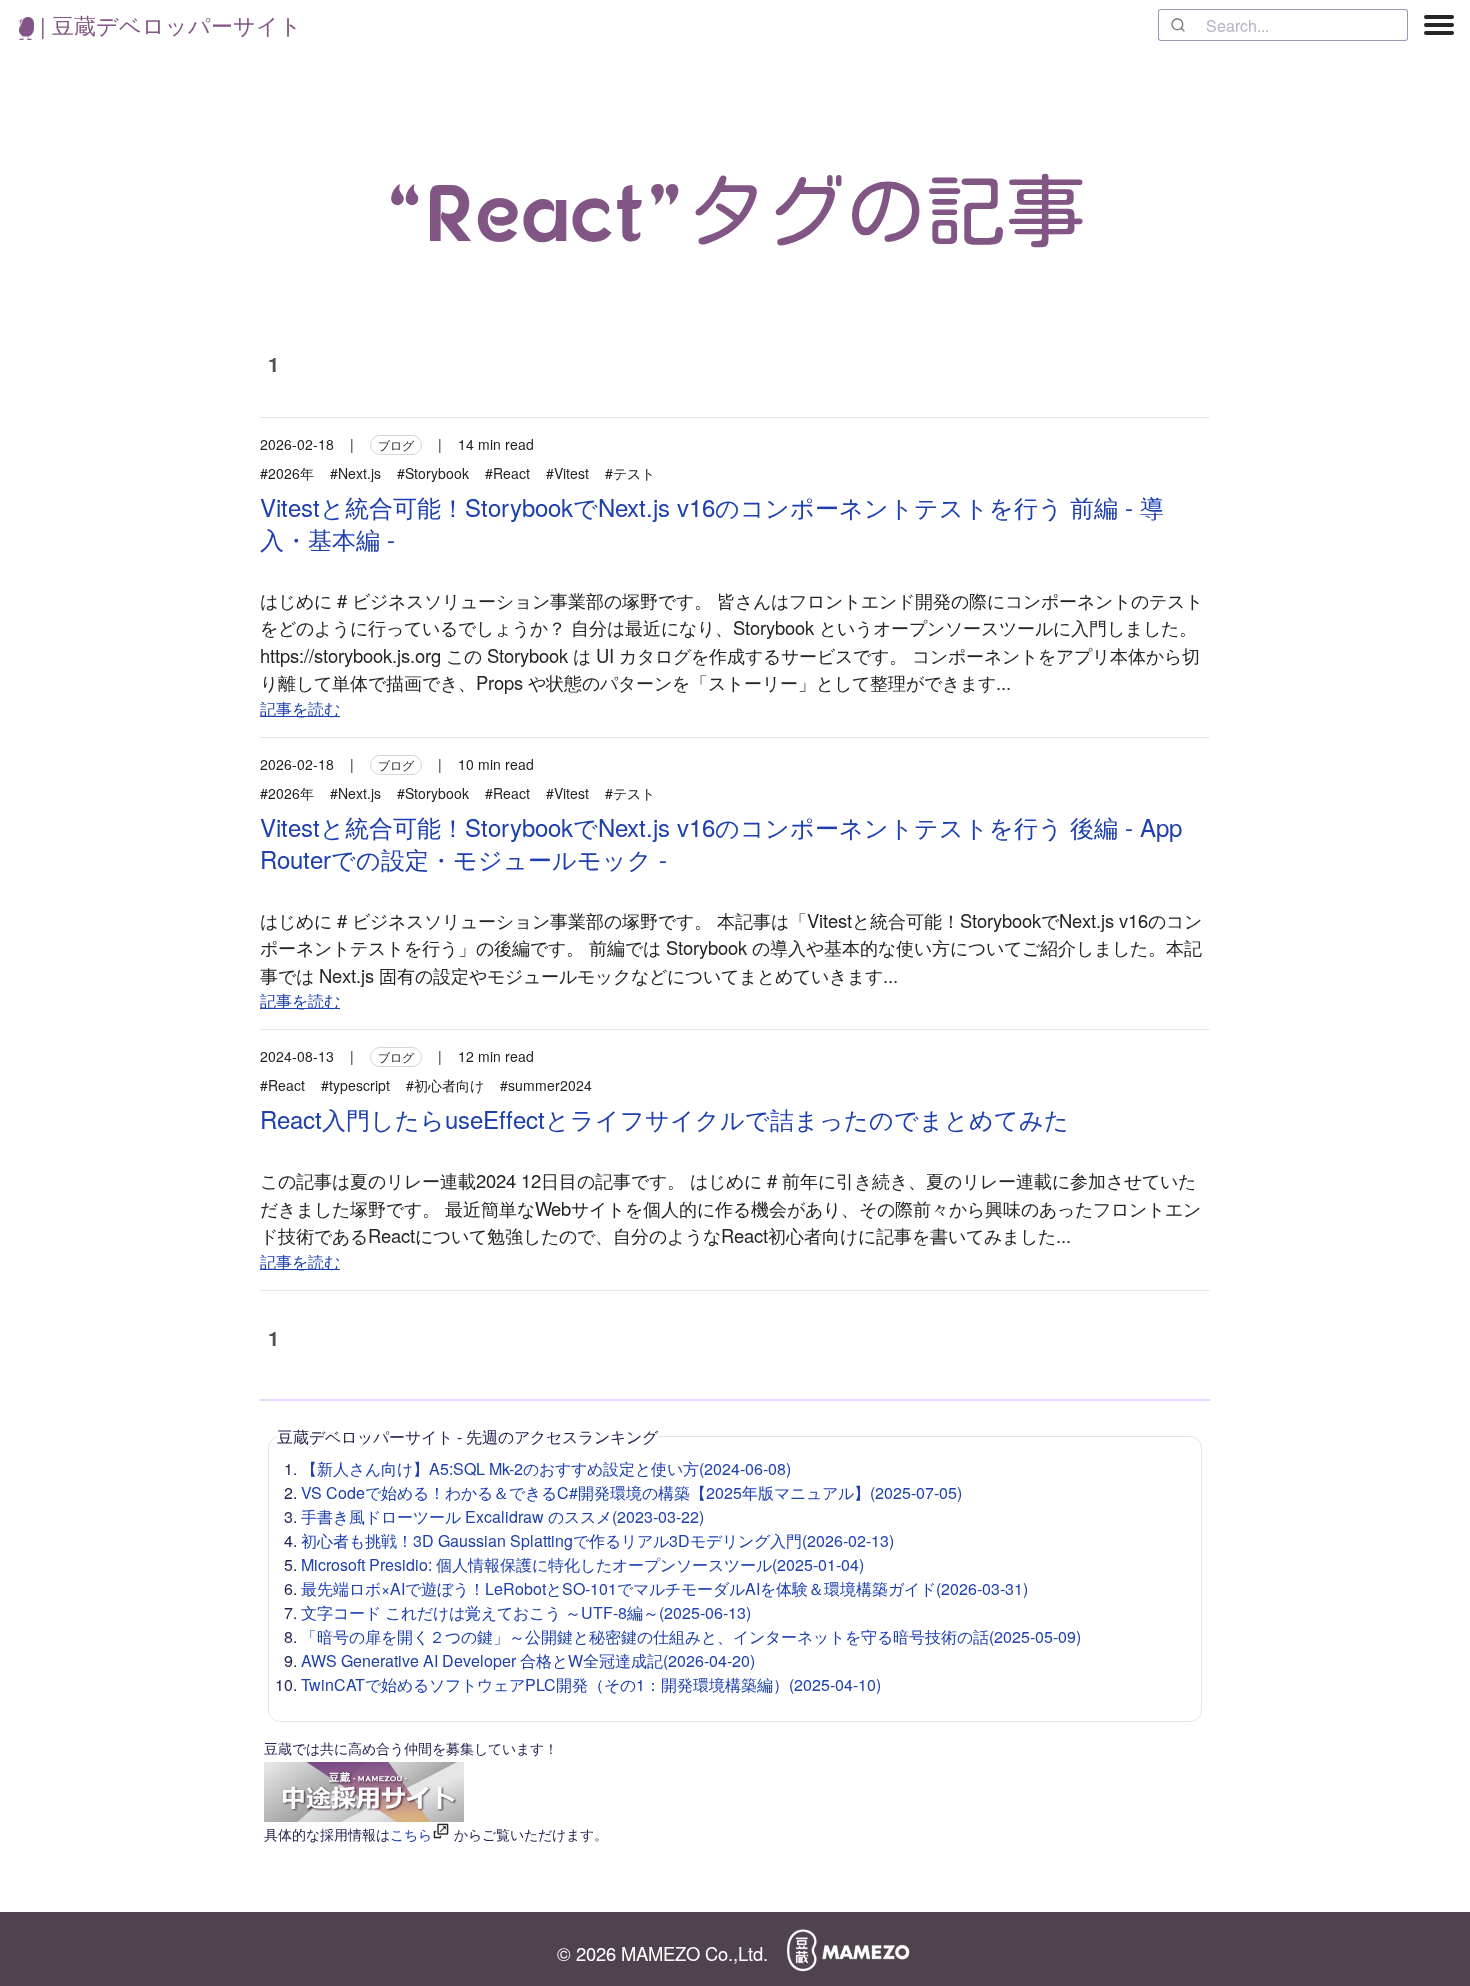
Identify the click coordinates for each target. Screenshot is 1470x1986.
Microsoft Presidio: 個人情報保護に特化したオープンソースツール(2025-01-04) (582, 1564)
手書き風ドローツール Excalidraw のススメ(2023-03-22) (502, 1516)
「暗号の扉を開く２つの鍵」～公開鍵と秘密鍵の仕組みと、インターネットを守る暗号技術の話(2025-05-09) (691, 1636)
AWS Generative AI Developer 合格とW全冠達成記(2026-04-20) (528, 1660)
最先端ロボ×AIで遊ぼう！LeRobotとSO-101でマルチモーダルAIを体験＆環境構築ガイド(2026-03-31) (664, 1588)
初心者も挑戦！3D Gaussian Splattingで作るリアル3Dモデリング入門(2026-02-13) (597, 1540)
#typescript (355, 1085)
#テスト (630, 473)
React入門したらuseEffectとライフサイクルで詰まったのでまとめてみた (664, 1118)
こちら (411, 1834)
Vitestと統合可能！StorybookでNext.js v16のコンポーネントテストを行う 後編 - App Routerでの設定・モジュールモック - (721, 842)
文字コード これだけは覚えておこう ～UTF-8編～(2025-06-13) (526, 1612)
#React (507, 473)
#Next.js (355, 473)
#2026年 (287, 473)
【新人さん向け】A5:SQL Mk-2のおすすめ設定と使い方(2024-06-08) (546, 1468)
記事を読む (300, 708)
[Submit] (1182, 25)
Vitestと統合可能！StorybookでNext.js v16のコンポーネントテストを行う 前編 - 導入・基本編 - (712, 522)
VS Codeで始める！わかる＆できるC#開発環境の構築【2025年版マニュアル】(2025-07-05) (631, 1492)
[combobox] (1283, 25)
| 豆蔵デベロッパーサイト (168, 24)
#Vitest (567, 473)
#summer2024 (546, 1085)
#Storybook (433, 473)
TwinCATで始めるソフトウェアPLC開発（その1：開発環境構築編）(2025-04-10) (591, 1684)
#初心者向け (445, 1085)
